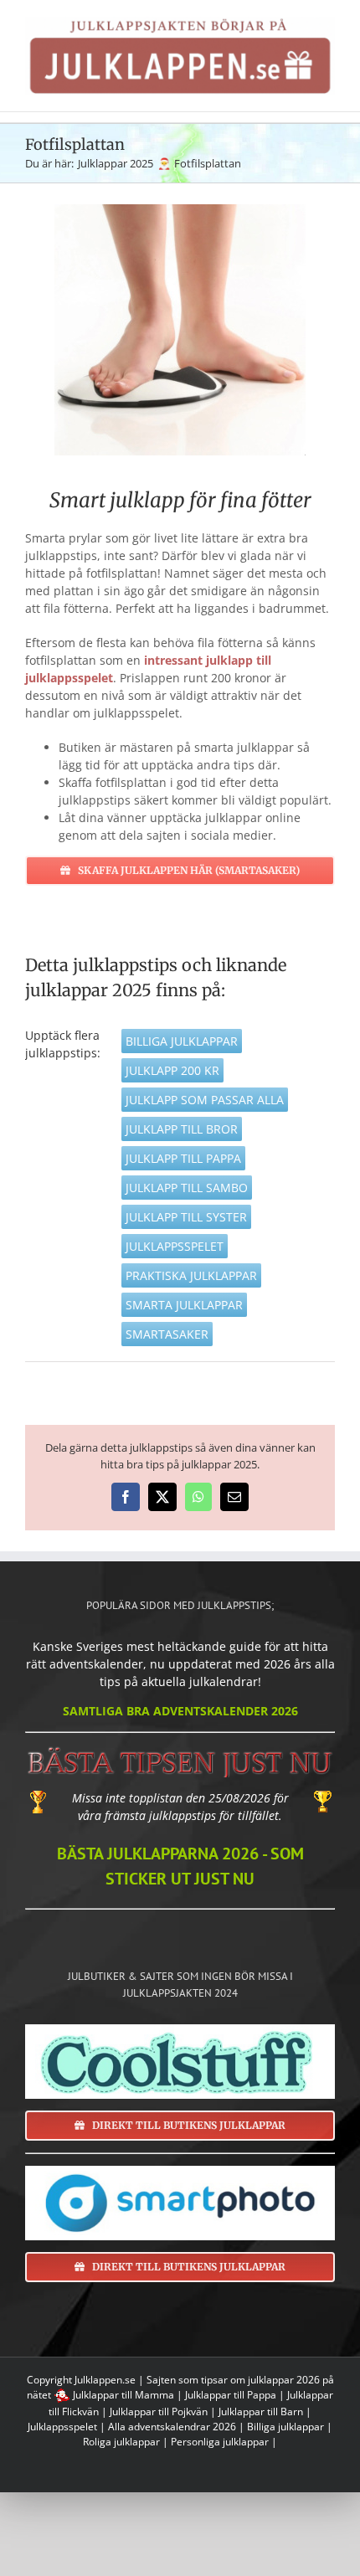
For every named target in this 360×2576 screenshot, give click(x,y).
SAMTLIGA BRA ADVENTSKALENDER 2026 (180, 1711)
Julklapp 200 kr (172, 1070)
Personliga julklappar (220, 2442)
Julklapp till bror (182, 1129)
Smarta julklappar (184, 1305)
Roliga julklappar (121, 2442)
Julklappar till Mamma (123, 2395)
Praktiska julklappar (191, 1275)
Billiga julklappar (182, 1041)
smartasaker (167, 1334)
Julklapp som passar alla (205, 1100)
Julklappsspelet (175, 1246)
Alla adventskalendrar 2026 (172, 2427)
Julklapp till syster (186, 1217)
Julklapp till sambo (187, 1188)
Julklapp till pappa (183, 1158)
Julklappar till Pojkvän (159, 2411)
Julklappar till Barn (261, 2411)
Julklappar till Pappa (231, 2395)
